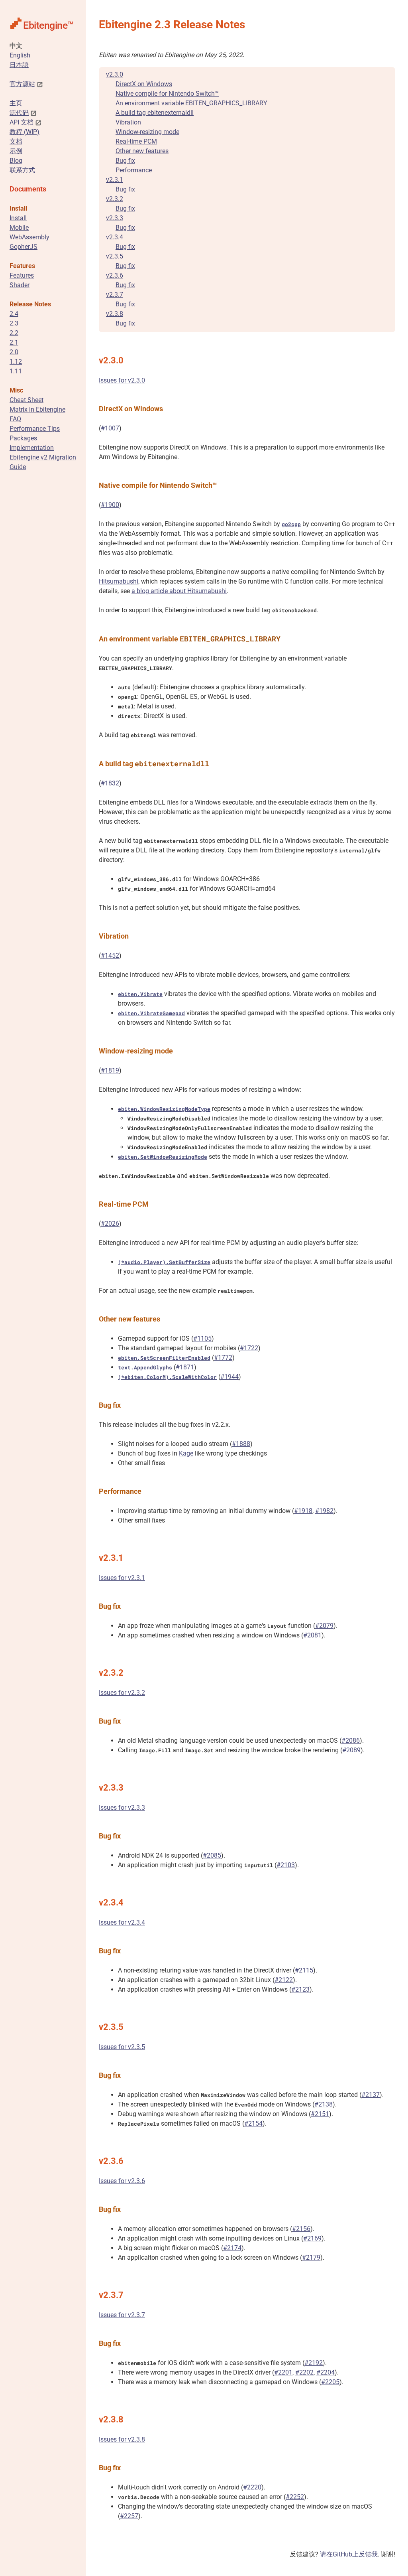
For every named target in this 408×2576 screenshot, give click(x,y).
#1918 (303, 1511)
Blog (16, 161)
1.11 (16, 371)
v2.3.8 (115, 314)
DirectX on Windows (144, 84)
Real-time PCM (136, 141)
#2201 (283, 2372)
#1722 (249, 1348)
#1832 (110, 783)
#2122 (284, 1980)
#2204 (326, 2372)
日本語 (19, 65)
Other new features (142, 151)
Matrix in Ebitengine (37, 409)
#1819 (110, 1070)
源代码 (19, 113)
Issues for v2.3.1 (122, 1578)
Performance (134, 170)
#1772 (223, 1358)
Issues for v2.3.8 (122, 2439)
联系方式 (22, 170)
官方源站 (22, 84)
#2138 (324, 2104)
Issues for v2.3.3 (122, 1808)
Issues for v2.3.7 (122, 2315)
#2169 (312, 2238)
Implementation (32, 448)
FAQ (15, 419)
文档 (16, 141)
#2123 (300, 1989)
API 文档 (22, 122)
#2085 (212, 1855)
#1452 (110, 956)
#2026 (110, 1224)
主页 (16, 103)
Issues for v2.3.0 (122, 380)
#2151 (320, 2114)
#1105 (202, 1338)
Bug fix (125, 161)
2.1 (14, 342)
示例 (16, 151)
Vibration (128, 122)
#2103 (286, 1865)
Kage (186, 1453)
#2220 (252, 2487)
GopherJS (24, 247)
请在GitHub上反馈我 (349, 2554)
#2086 (351, 1741)
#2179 (311, 2257)
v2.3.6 (115, 275)
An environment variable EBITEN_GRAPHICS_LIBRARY (191, 103)
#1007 (110, 428)
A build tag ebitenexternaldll (155, 113)
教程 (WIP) (25, 132)
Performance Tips (35, 429)
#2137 (371, 2095)
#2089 (351, 1750)
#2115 (304, 1970)
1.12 (16, 362)
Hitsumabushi (119, 581)
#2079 (324, 1626)
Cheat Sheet (26, 400)
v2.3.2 (115, 199)
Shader (20, 285)
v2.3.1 (115, 180)
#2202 (304, 2372)
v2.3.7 (115, 295)
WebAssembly (29, 237)
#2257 (129, 2516)
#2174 (232, 2248)
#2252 (295, 2497)
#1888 (241, 1444)
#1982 (324, 1511)
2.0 (14, 352)
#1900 (110, 505)
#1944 (229, 1377)
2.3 (14, 323)
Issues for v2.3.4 (122, 1922)
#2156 (301, 2229)
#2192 (314, 2363)
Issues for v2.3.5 (122, 2047)
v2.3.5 (115, 256)
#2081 (312, 1635)
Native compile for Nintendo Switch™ (167, 94)
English (20, 55)
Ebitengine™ (48, 25)
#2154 (253, 2123)
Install (18, 218)
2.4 (14, 314)
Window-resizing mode (147, 132)
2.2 (14, 333)
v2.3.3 (115, 218)
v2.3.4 (115, 237)
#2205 (330, 2382)
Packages (23, 438)
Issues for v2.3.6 (122, 2181)
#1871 (185, 1367)
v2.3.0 (115, 74)
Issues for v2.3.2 (122, 1693)
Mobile (19, 228)
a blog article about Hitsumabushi (179, 591)
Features (22, 275)
